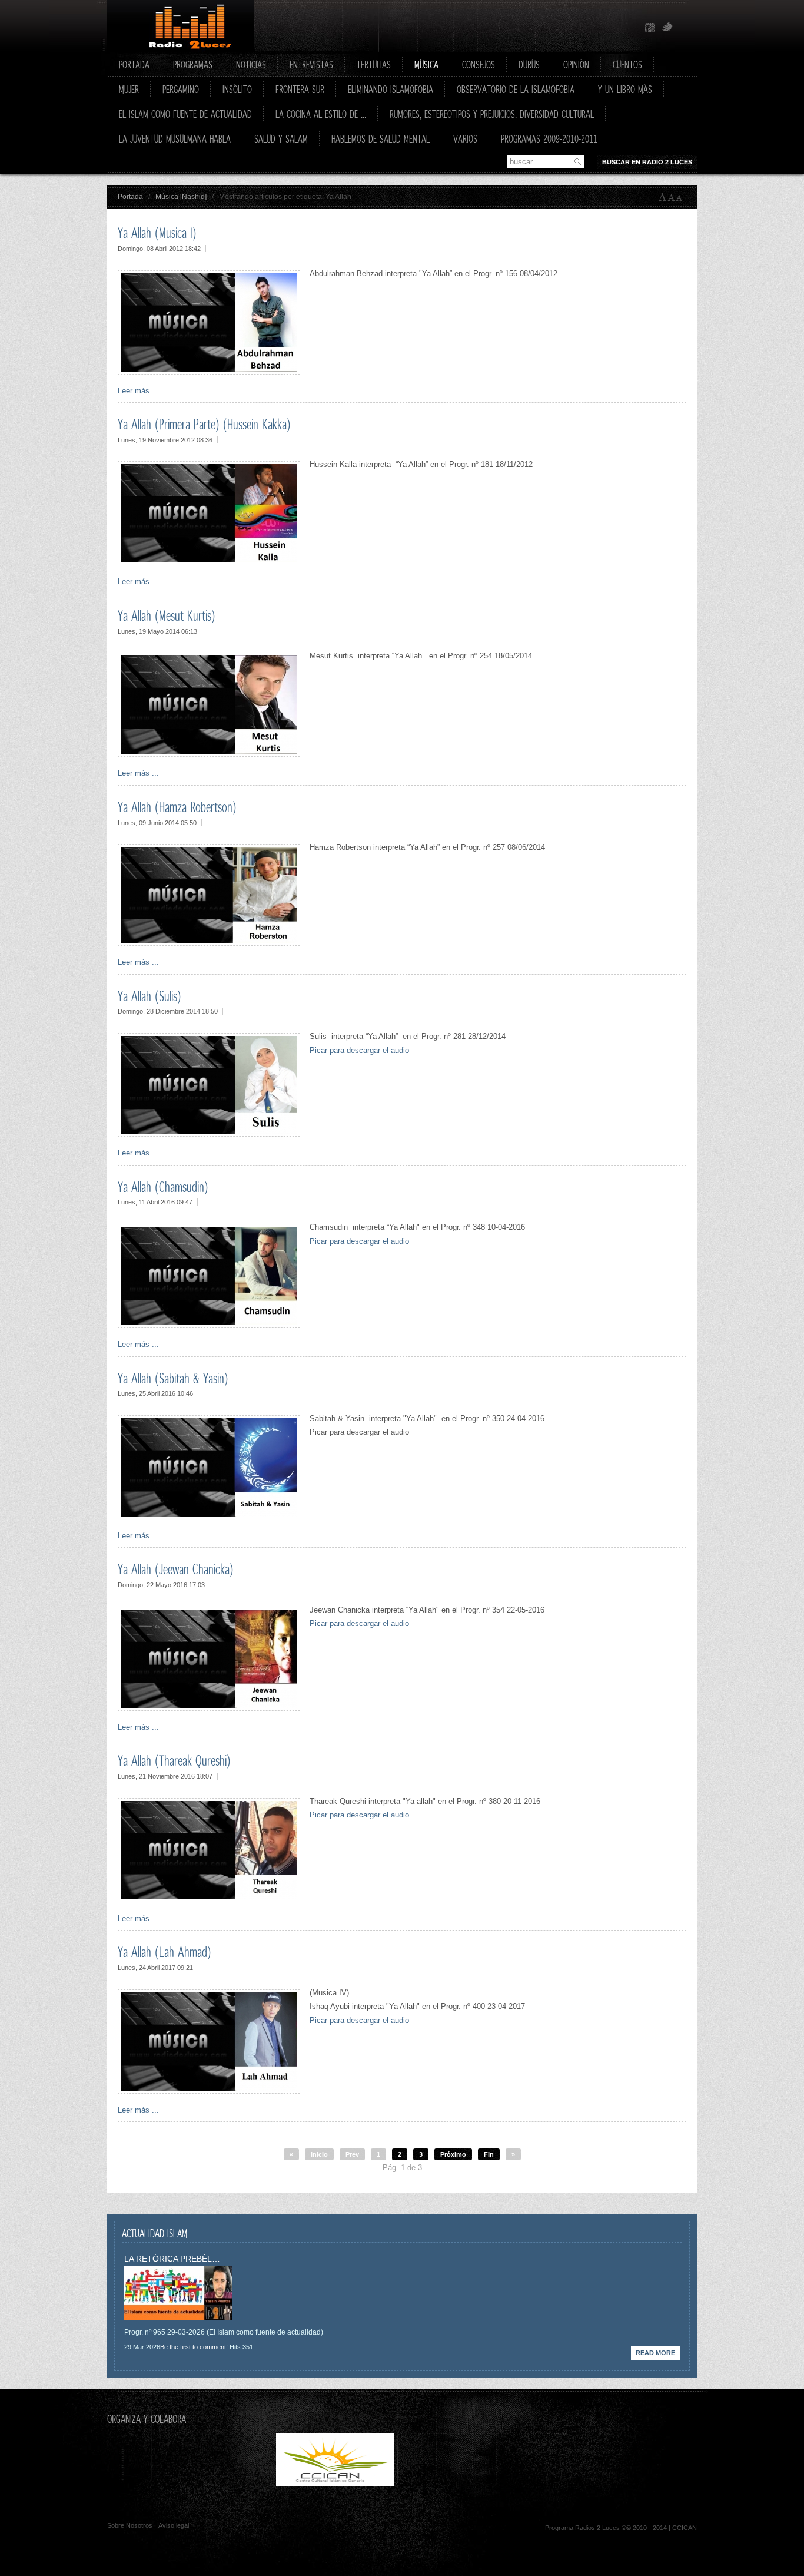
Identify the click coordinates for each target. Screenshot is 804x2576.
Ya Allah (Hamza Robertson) (177, 807)
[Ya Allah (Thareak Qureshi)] (209, 1900)
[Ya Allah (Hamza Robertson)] (209, 943)
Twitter (667, 28)
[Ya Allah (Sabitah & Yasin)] (209, 1517)
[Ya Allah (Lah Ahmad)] (209, 2091)
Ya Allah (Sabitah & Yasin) (173, 1378)
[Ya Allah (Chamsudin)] (209, 1325)
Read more (655, 2353)
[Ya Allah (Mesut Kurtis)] (209, 754)
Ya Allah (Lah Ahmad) (165, 1952)
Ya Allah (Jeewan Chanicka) (176, 1569)
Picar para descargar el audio (359, 1050)
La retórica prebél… (172, 2259)
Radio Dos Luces (181, 26)
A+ (663, 197)
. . (459, 2484)
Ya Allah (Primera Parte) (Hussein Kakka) (204, 424)
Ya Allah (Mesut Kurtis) (167, 615)
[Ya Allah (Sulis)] (209, 1134)
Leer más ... (138, 391)
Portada (130, 197)
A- (682, 197)
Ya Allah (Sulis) (149, 996)
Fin (489, 2154)
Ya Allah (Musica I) (157, 233)
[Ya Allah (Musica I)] (209, 372)
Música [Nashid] (181, 197)
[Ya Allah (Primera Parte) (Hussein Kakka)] (209, 563)
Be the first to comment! (194, 2347)
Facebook (650, 28)
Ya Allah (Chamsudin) (163, 1187)
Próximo (453, 2154)
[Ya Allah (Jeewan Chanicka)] (209, 1708)
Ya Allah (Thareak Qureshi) (174, 1760)
